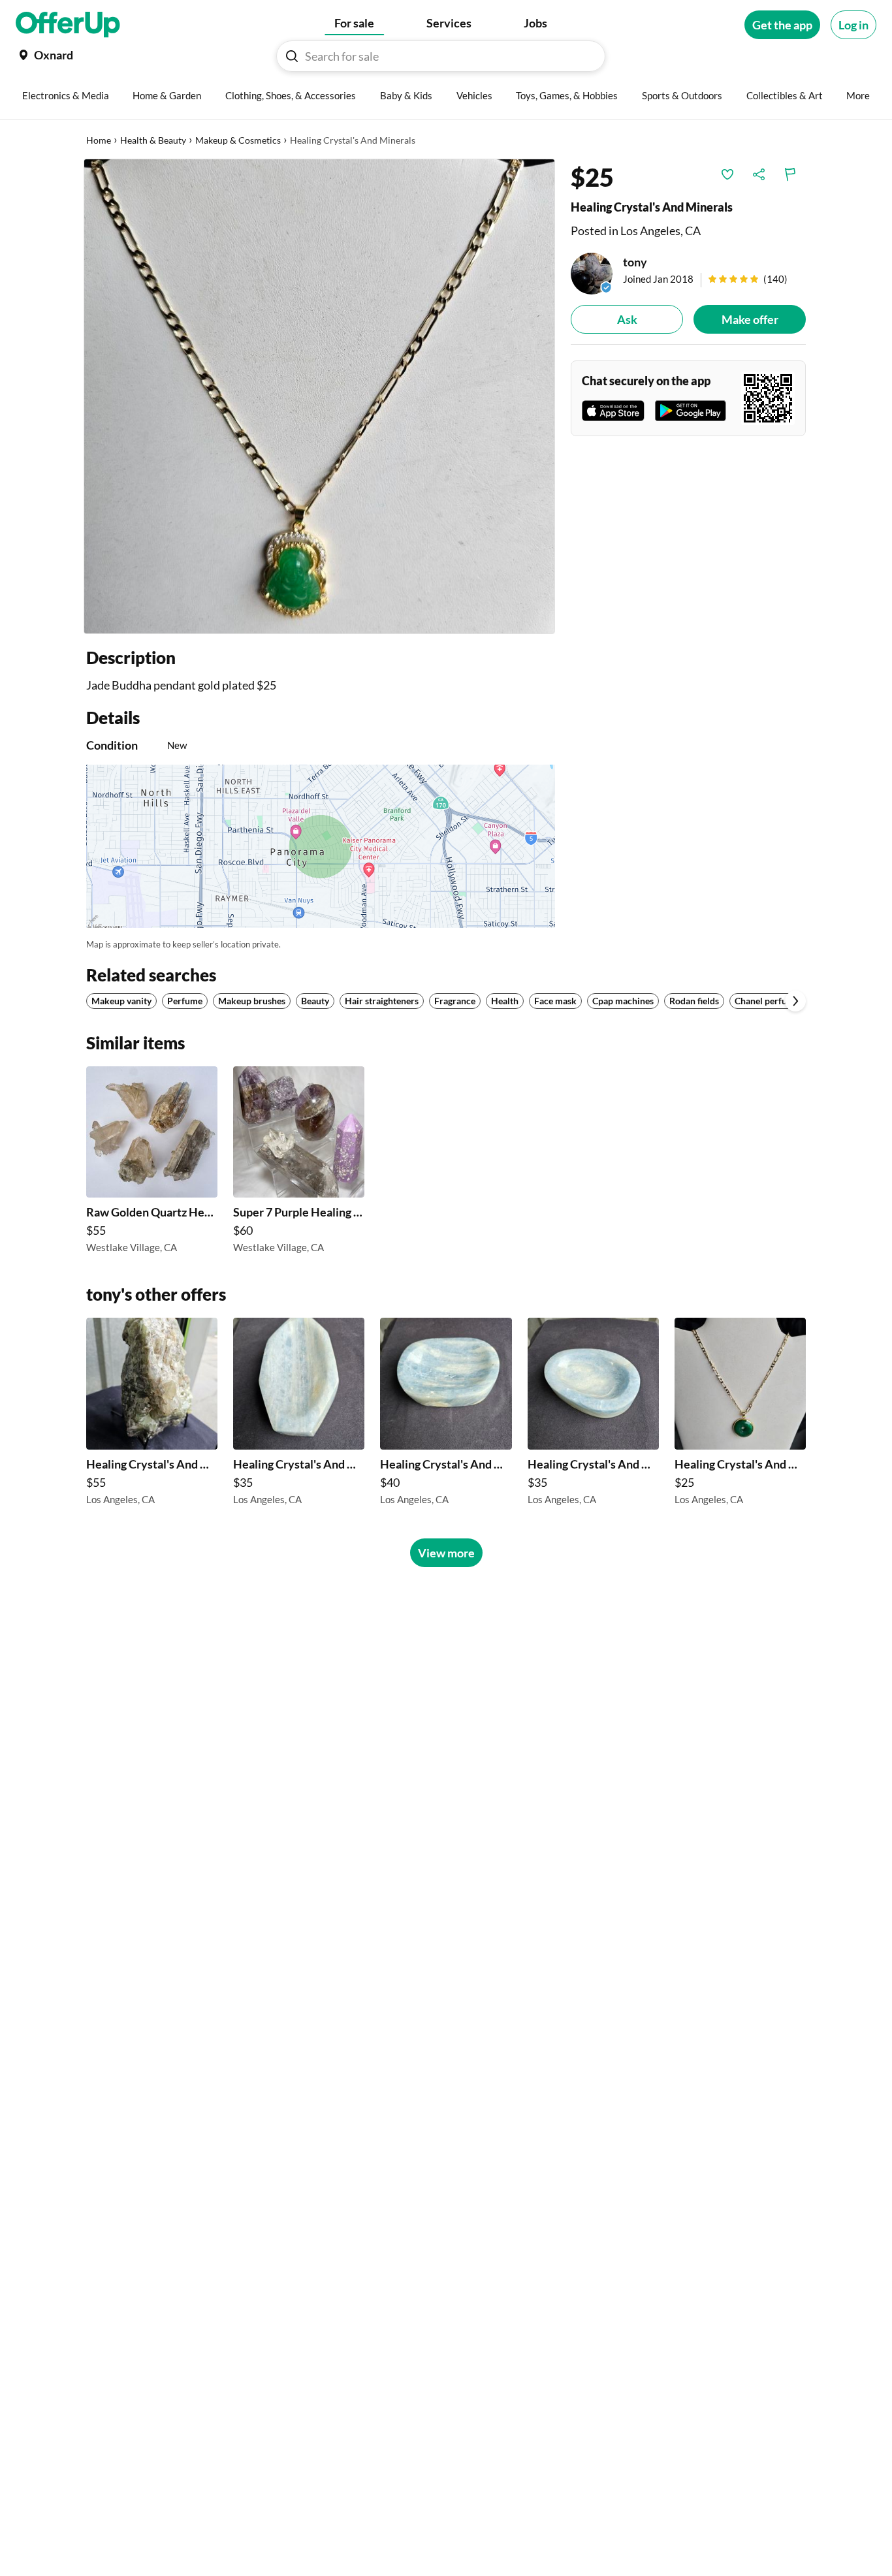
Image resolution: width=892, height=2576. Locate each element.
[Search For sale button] (292, 56)
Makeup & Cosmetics (238, 140)
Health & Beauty (153, 140)
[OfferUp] (68, 25)
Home (99, 140)
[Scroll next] (795, 1001)
